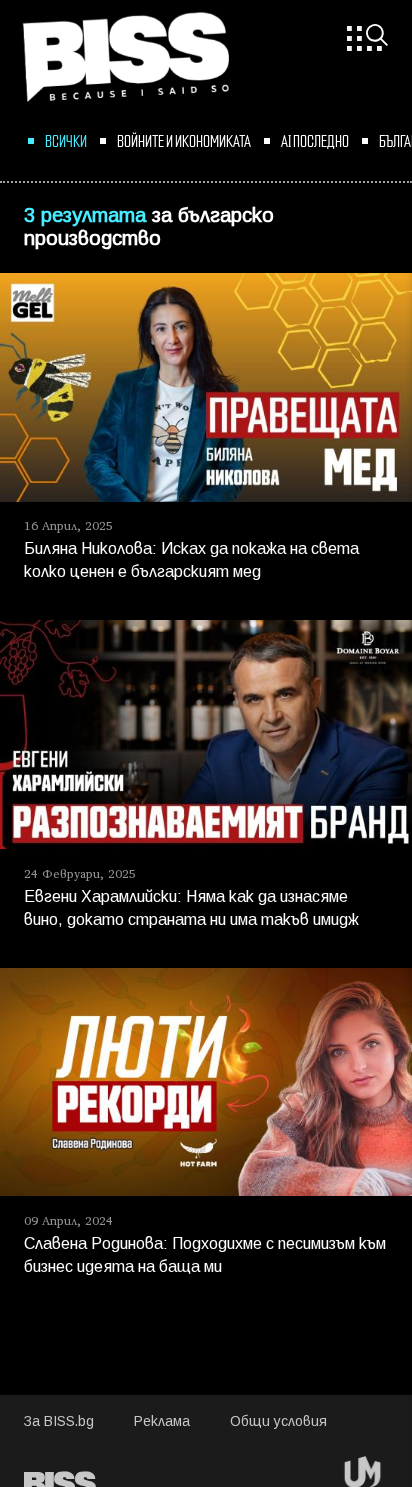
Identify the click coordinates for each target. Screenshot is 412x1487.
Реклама (162, 1422)
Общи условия (278, 1422)
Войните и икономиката (184, 140)
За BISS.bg (59, 1422)
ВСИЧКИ (66, 140)
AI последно (315, 140)
